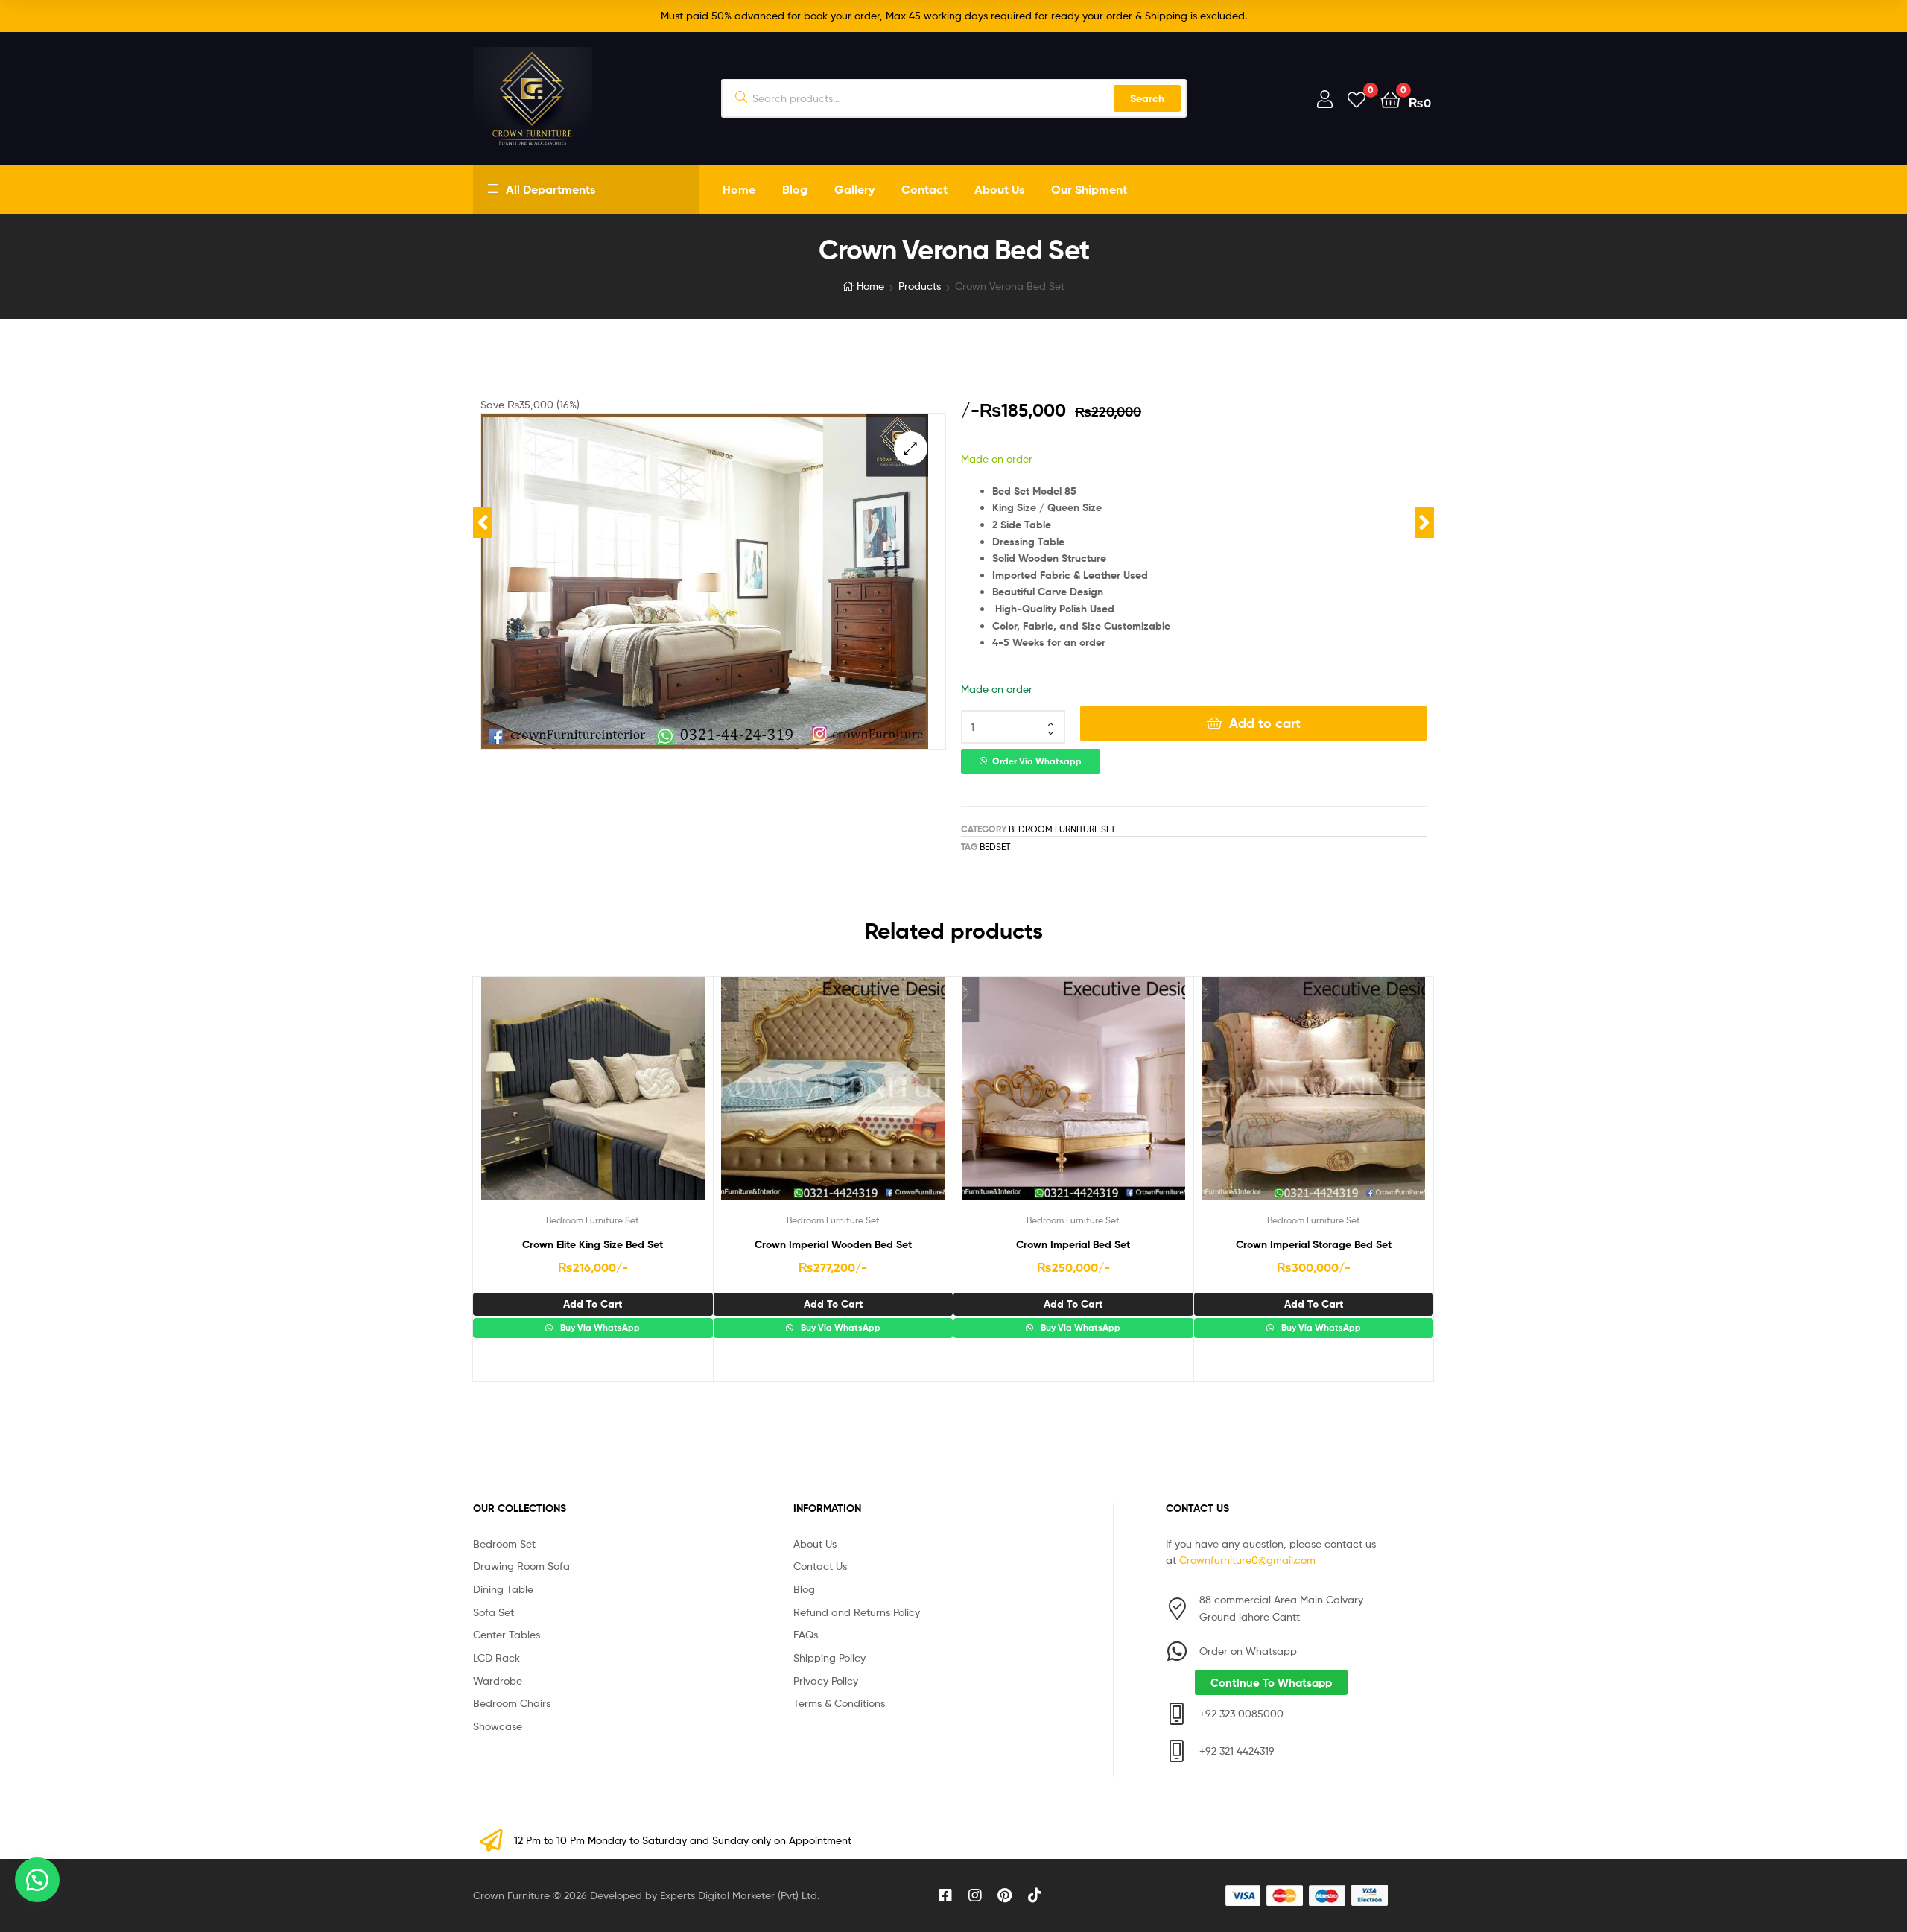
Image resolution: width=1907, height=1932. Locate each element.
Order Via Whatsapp (1037, 761)
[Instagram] (975, 1895)
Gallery (854, 189)
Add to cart (1265, 723)
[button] (911, 448)
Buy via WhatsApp (599, 1328)
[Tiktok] (1035, 1895)
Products (920, 286)
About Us (999, 189)
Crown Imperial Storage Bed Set (1314, 1244)
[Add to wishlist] (556, 1100)
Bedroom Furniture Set (1062, 829)
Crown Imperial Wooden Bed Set (833, 1244)
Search (1147, 98)
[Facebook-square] (945, 1895)
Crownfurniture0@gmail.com (1247, 1560)
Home (739, 189)
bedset (995, 847)
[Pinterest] (1005, 1895)
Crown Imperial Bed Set (1073, 1244)
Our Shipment (1089, 189)
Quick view (629, 1100)
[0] (1357, 99)
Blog (795, 189)
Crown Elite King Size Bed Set (593, 1244)
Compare (592, 1100)
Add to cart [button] (593, 1304)
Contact (924, 189)
